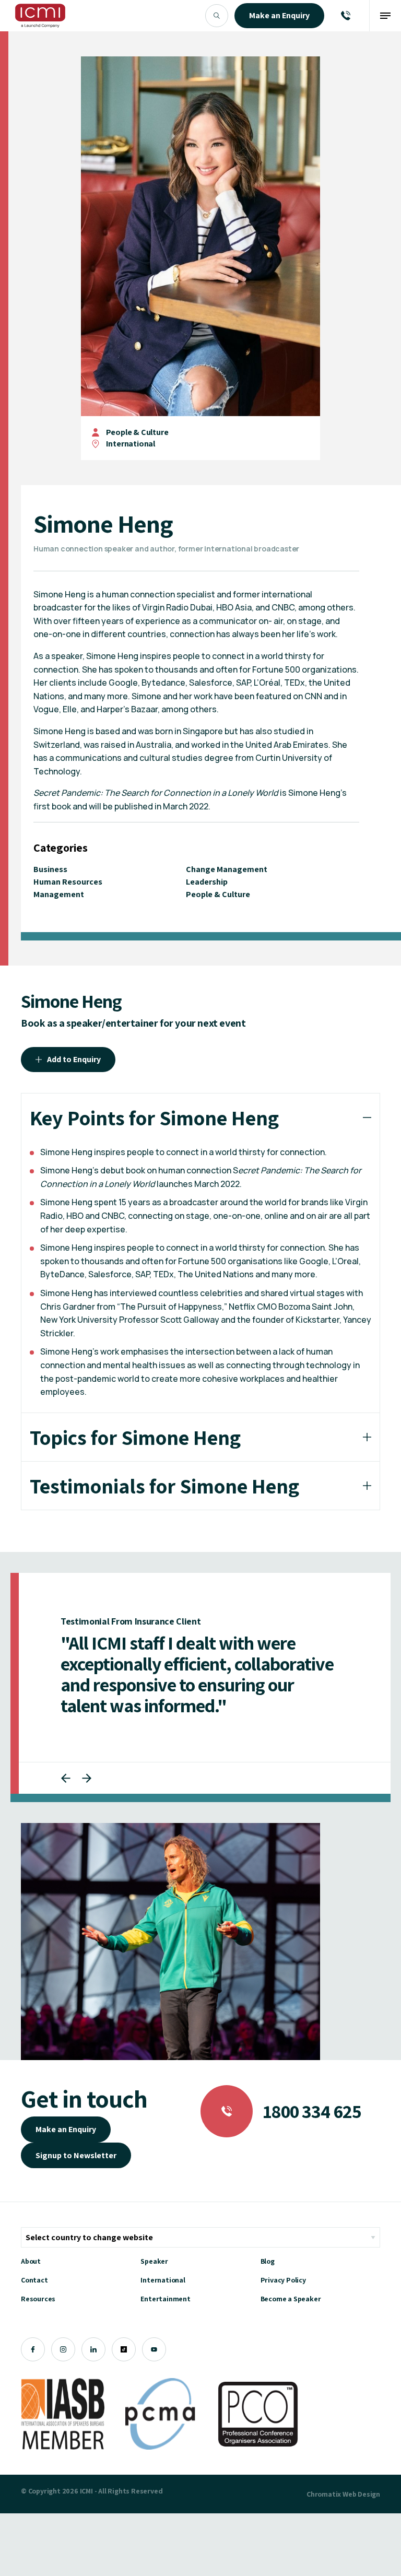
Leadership (207, 882)
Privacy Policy (283, 2280)
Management (59, 894)
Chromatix (324, 2494)
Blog (268, 2261)
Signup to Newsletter (76, 2155)
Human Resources (68, 882)
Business (50, 869)
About (31, 2261)
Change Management (227, 869)
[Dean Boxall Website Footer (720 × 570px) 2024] (171, 1942)
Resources (38, 2299)
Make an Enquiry (66, 2129)
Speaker (154, 2261)
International (163, 2280)
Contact (34, 2280)
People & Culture (137, 432)
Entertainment (165, 2299)
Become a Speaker (291, 2299)
